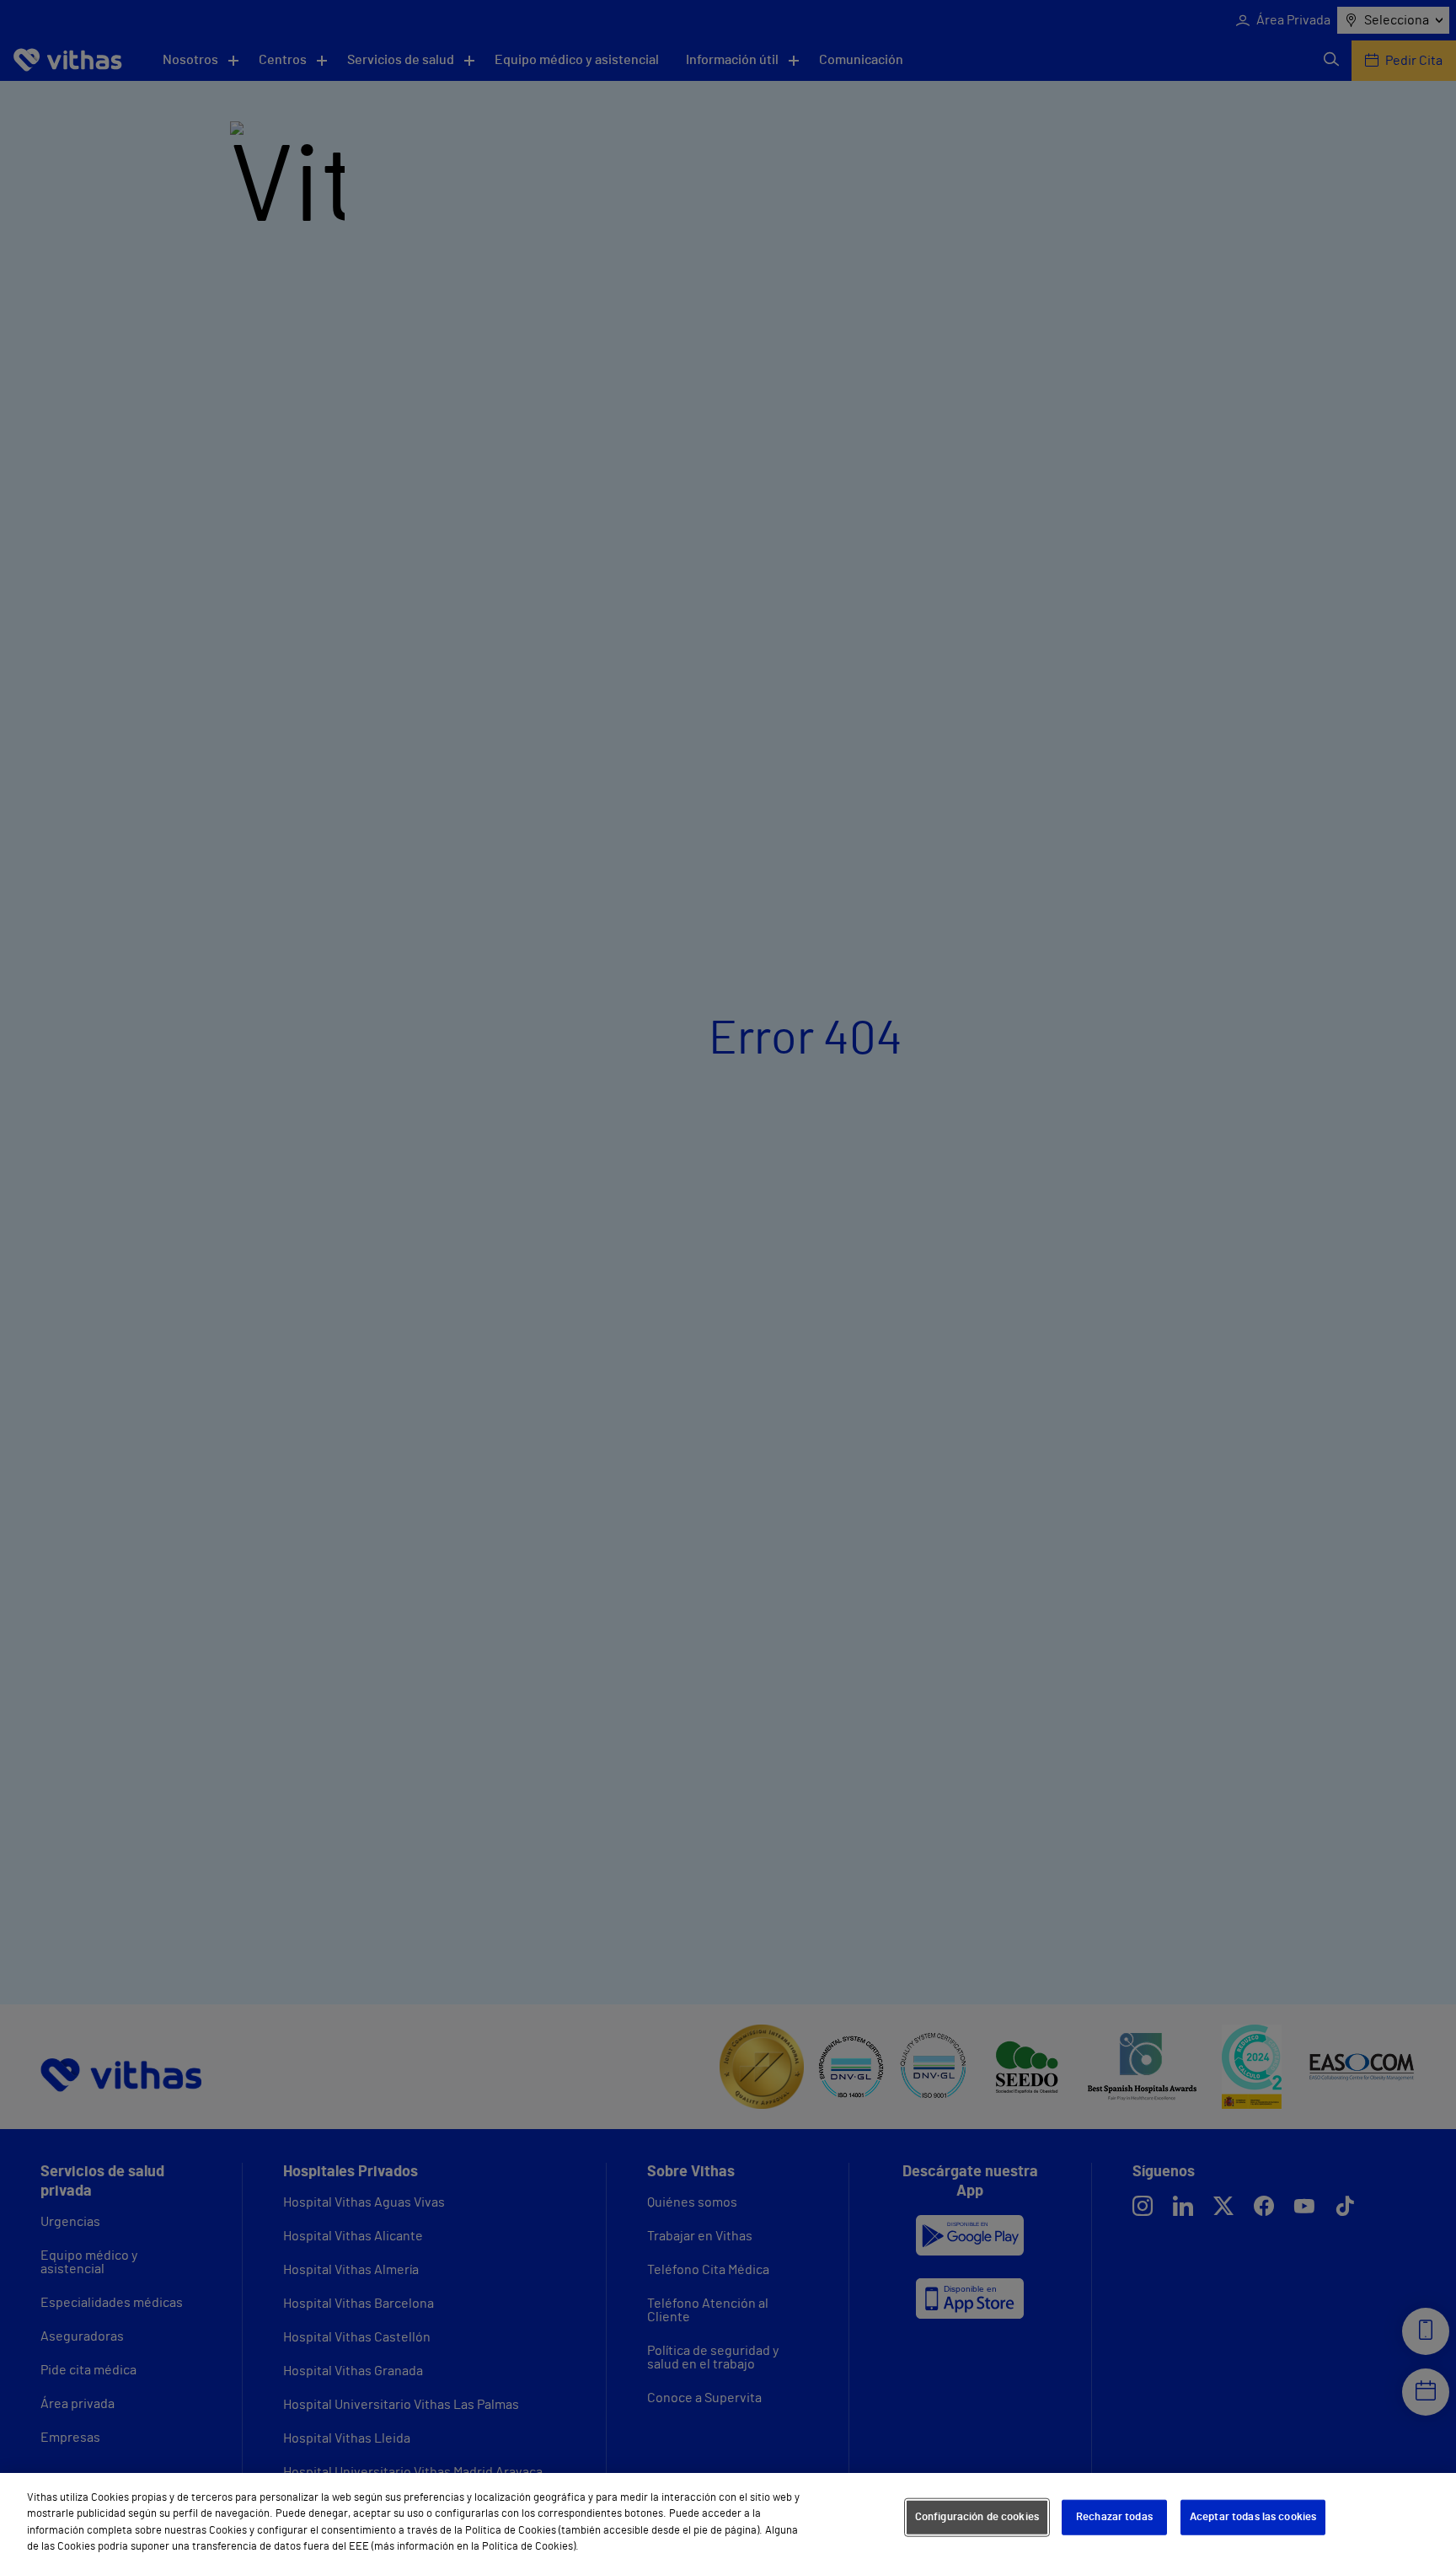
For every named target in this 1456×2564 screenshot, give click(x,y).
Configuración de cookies (977, 2517)
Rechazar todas (1114, 2517)
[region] (728, 2518)
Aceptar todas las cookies (1253, 2517)
